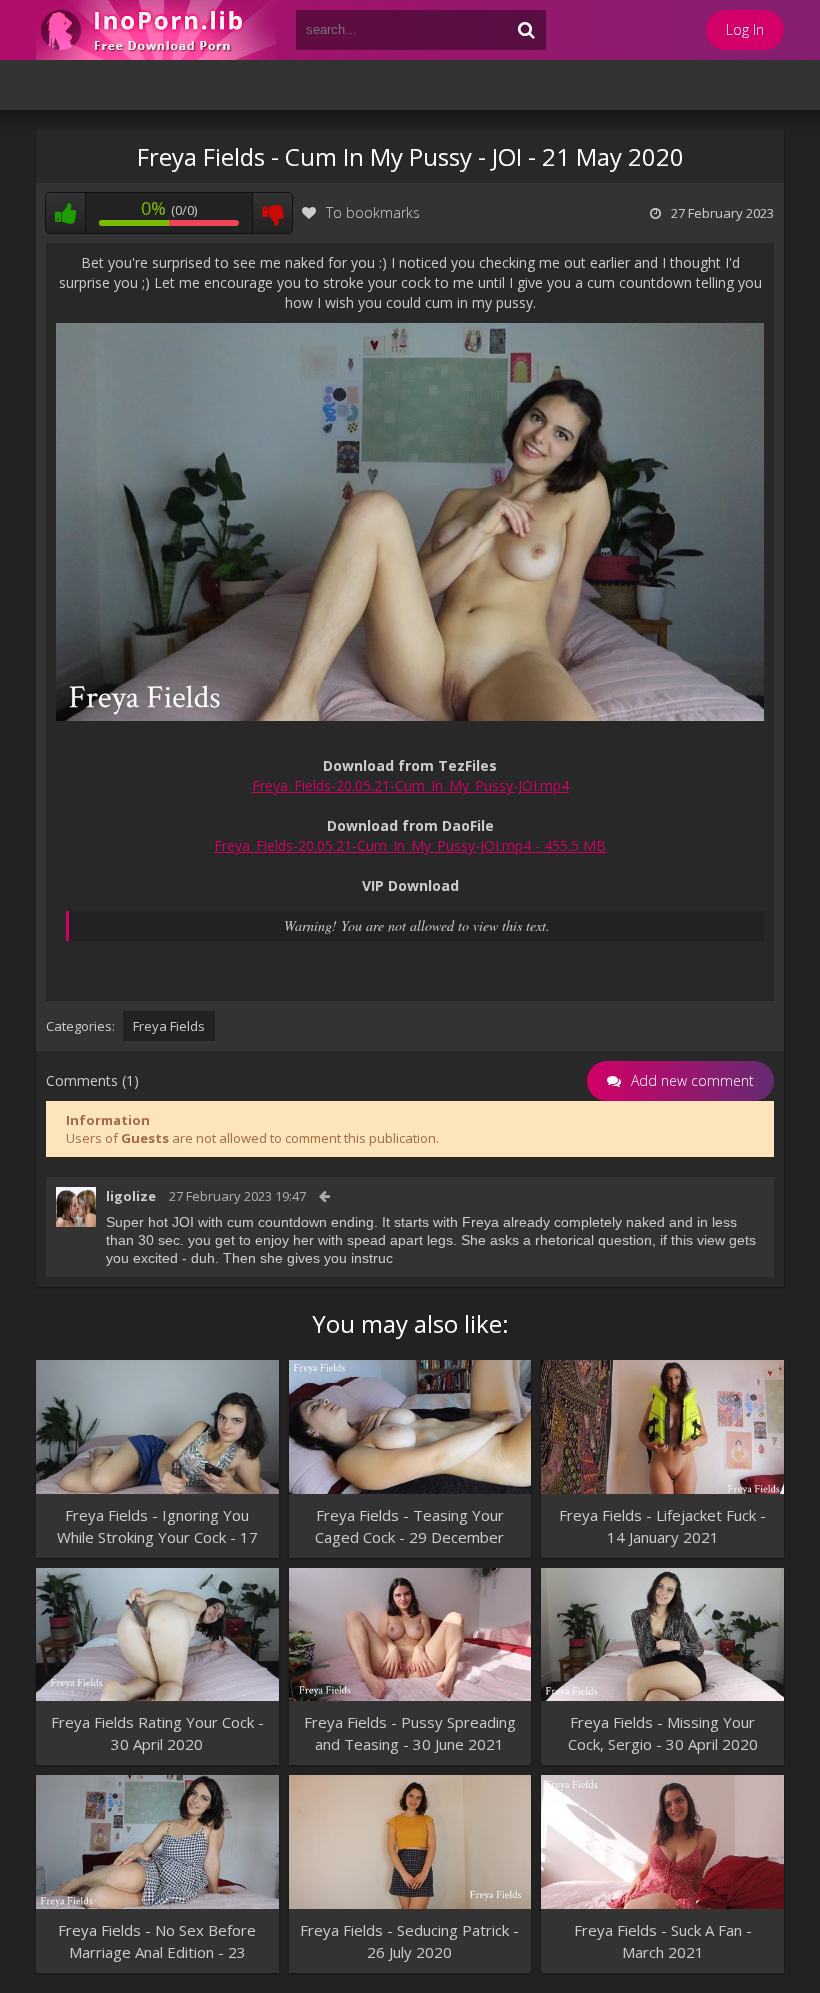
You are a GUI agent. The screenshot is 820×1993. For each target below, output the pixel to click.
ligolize (131, 1196)
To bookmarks (373, 212)
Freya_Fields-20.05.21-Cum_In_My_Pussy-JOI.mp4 (410, 785)
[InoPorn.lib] (156, 30)
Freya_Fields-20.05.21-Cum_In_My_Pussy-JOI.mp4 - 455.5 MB (410, 845)
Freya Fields (169, 1026)
